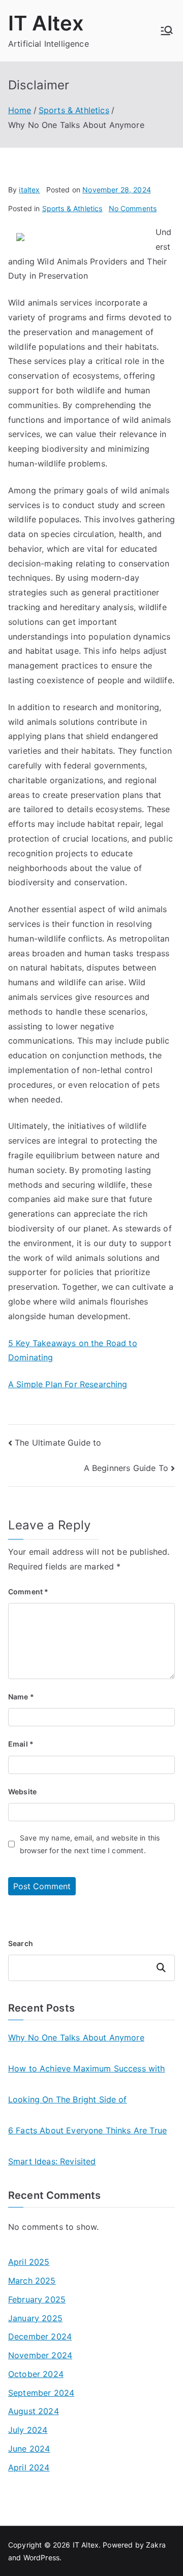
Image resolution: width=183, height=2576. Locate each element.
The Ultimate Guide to (58, 1443)
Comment (28, 1592)
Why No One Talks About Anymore (76, 2037)
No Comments (133, 208)
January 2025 (35, 2318)
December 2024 (40, 2336)
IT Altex (46, 23)
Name (21, 1697)
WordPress (41, 2557)
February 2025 (37, 2299)
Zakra (156, 2545)
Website (22, 1792)
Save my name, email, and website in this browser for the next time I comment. (90, 1844)
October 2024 (36, 2374)
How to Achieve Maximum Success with (87, 2068)
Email (21, 1744)
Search (21, 1943)
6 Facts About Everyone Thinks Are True (87, 2130)
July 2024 (28, 2430)
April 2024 (29, 2467)
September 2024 (41, 2393)
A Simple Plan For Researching (68, 1384)
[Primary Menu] (167, 30)
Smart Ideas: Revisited (52, 2161)
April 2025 (29, 2262)
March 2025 (32, 2281)
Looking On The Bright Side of (68, 2099)
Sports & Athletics (72, 208)
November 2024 (40, 2355)
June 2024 (29, 2449)
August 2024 (34, 2411)
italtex (29, 190)
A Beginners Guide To (126, 1468)
